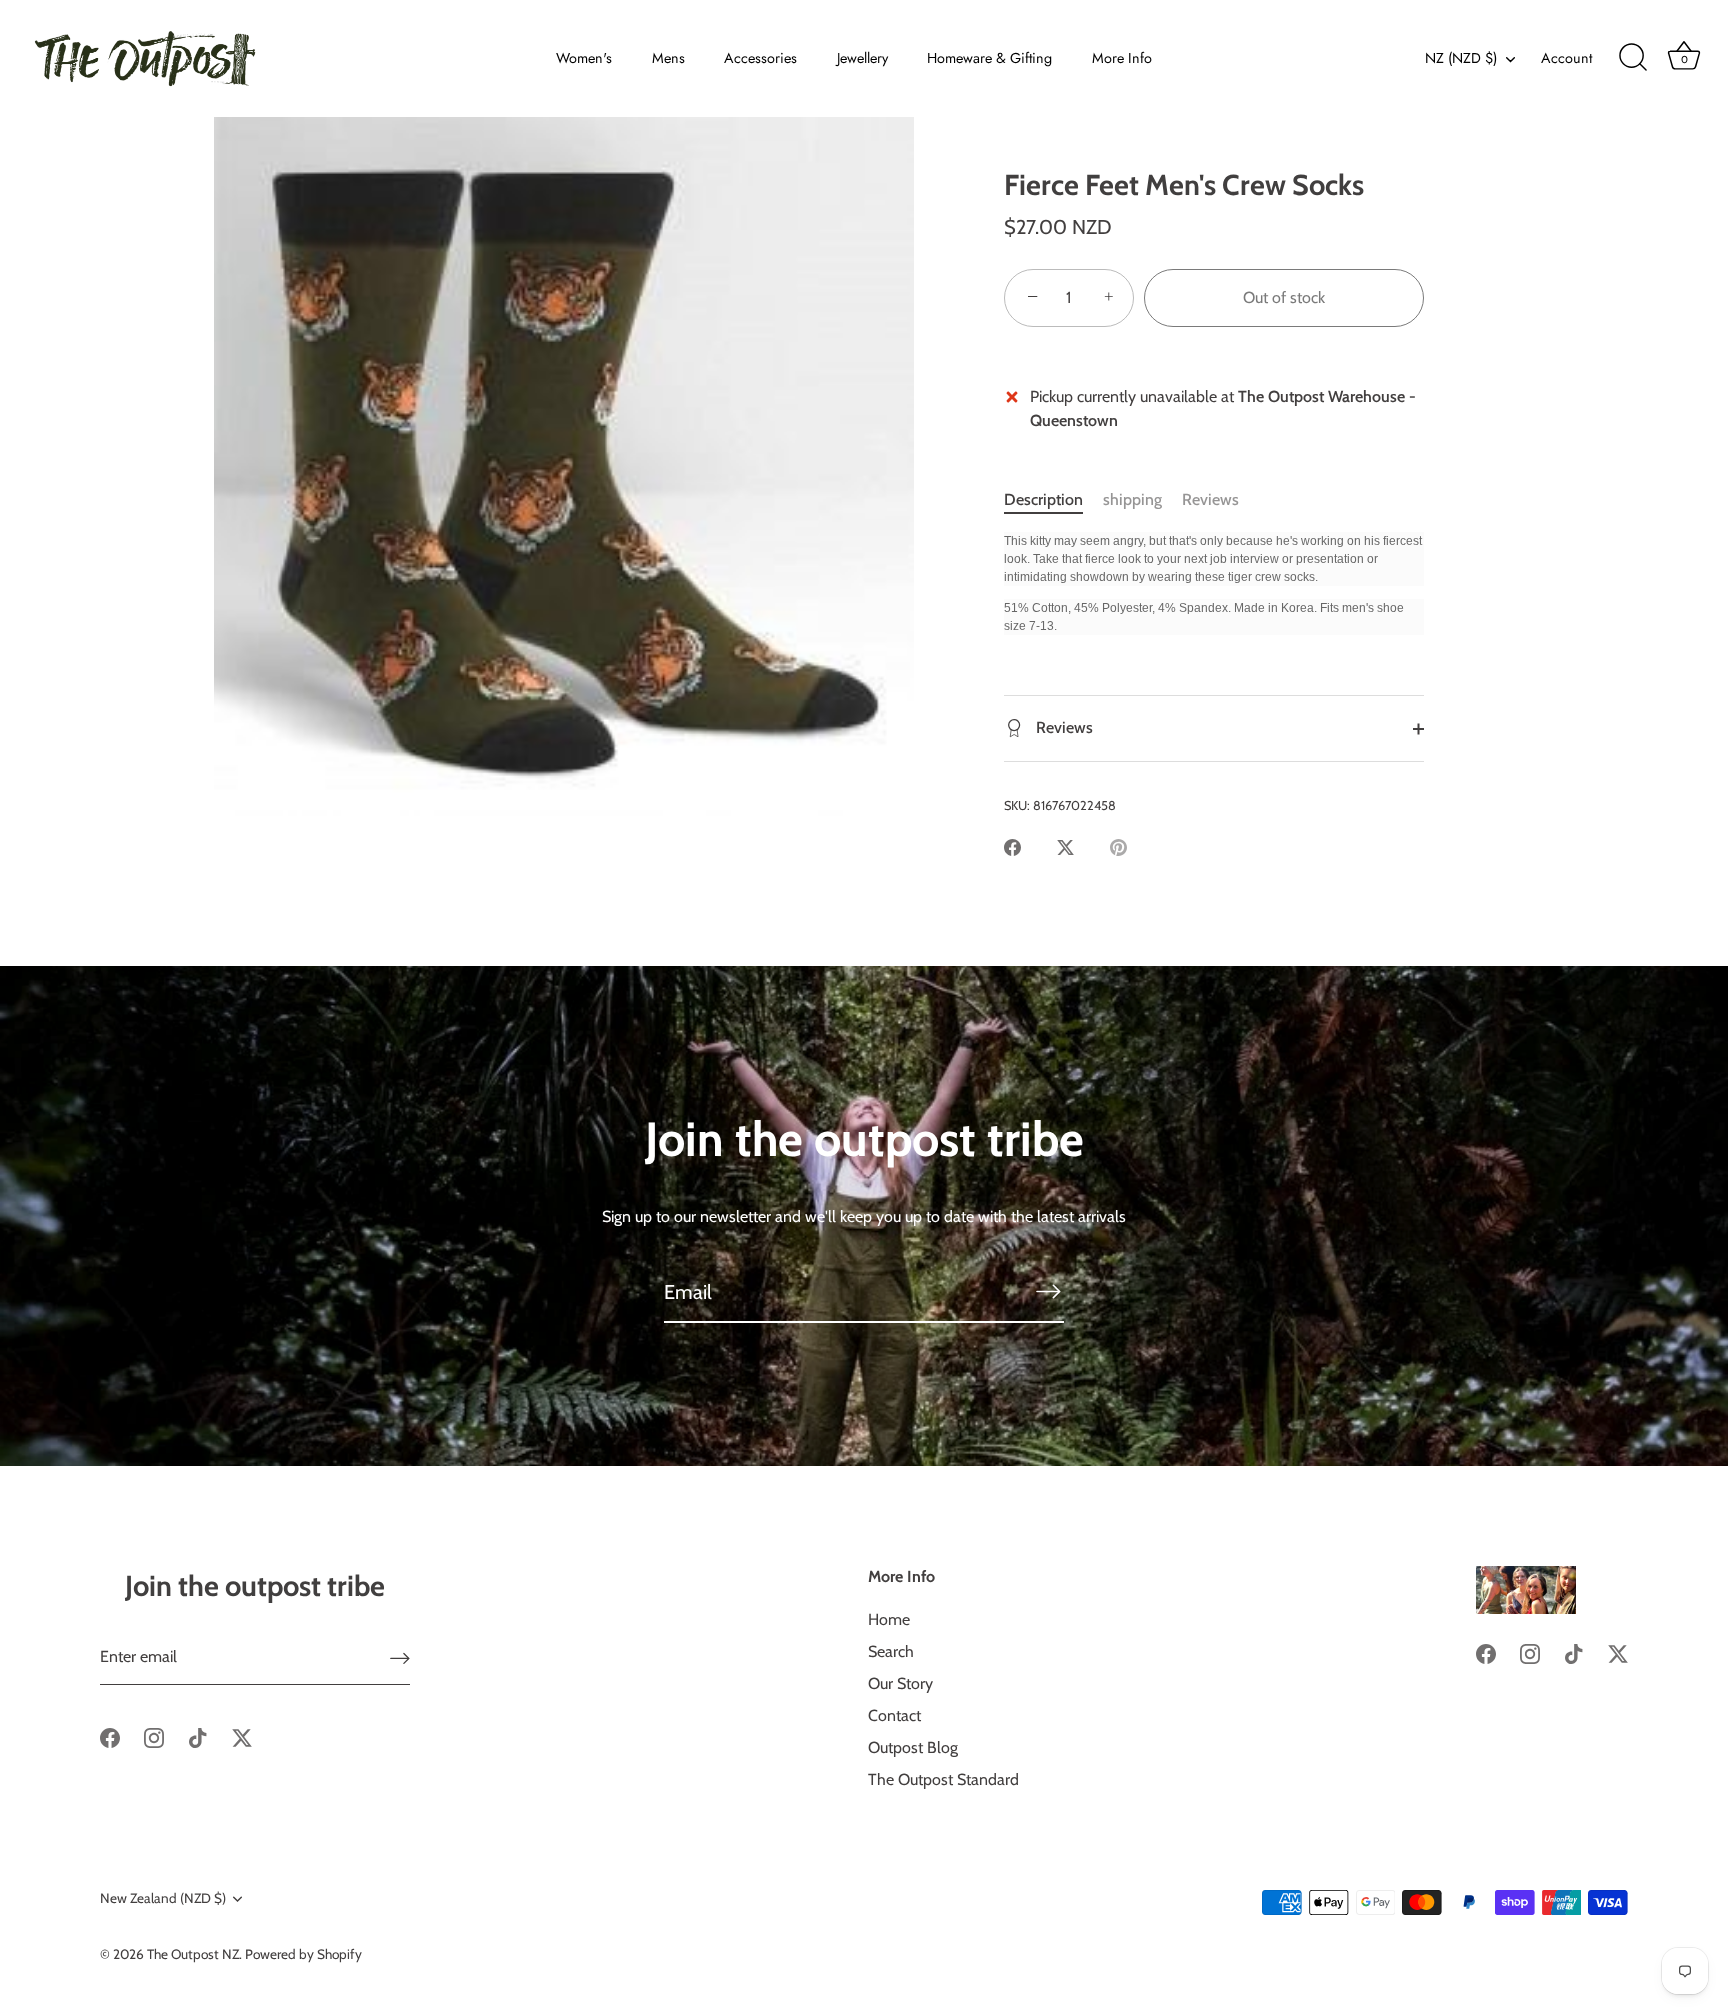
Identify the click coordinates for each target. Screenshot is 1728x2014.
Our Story (900, 1683)
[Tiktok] (198, 1736)
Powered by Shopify (303, 1954)
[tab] (1053, 500)
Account (1566, 58)
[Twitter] (242, 1736)
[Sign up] (400, 1657)
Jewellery (862, 58)
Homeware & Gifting (989, 58)
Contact (894, 1715)
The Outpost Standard (943, 1779)
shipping (1132, 499)
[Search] (1633, 58)
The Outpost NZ (193, 1954)
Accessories (760, 58)
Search (891, 1651)
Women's (584, 58)
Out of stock (1284, 297)
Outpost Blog (913, 1747)
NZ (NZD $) (1461, 58)
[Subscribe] (1048, 1291)
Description (1043, 499)
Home (889, 1619)
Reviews (1210, 499)
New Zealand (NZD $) (163, 1898)
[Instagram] (154, 1736)
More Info (1122, 58)
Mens (668, 58)
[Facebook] (110, 1736)
